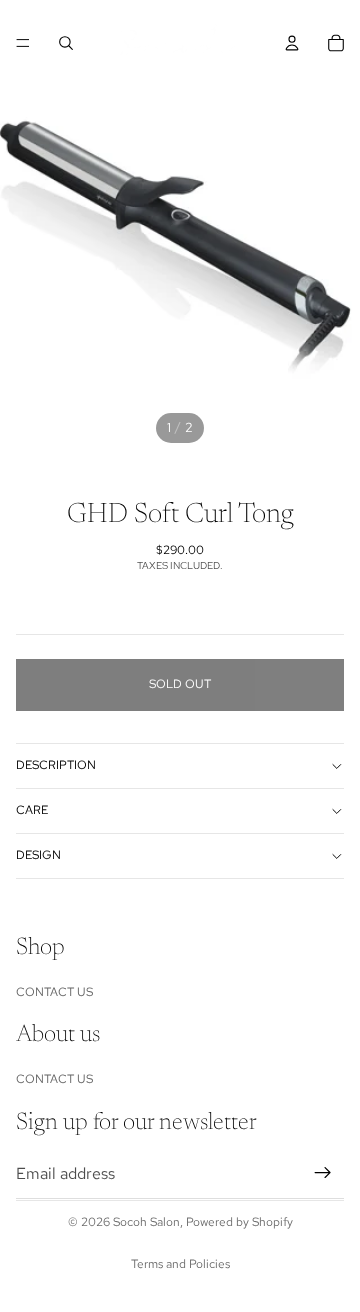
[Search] (66, 43)
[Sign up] (323, 1173)
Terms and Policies (180, 1264)
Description (56, 765)
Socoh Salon (146, 1222)
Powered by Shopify (239, 1222)
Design (38, 855)
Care (32, 810)
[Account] (292, 43)
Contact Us (54, 992)
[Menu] (23, 43)
